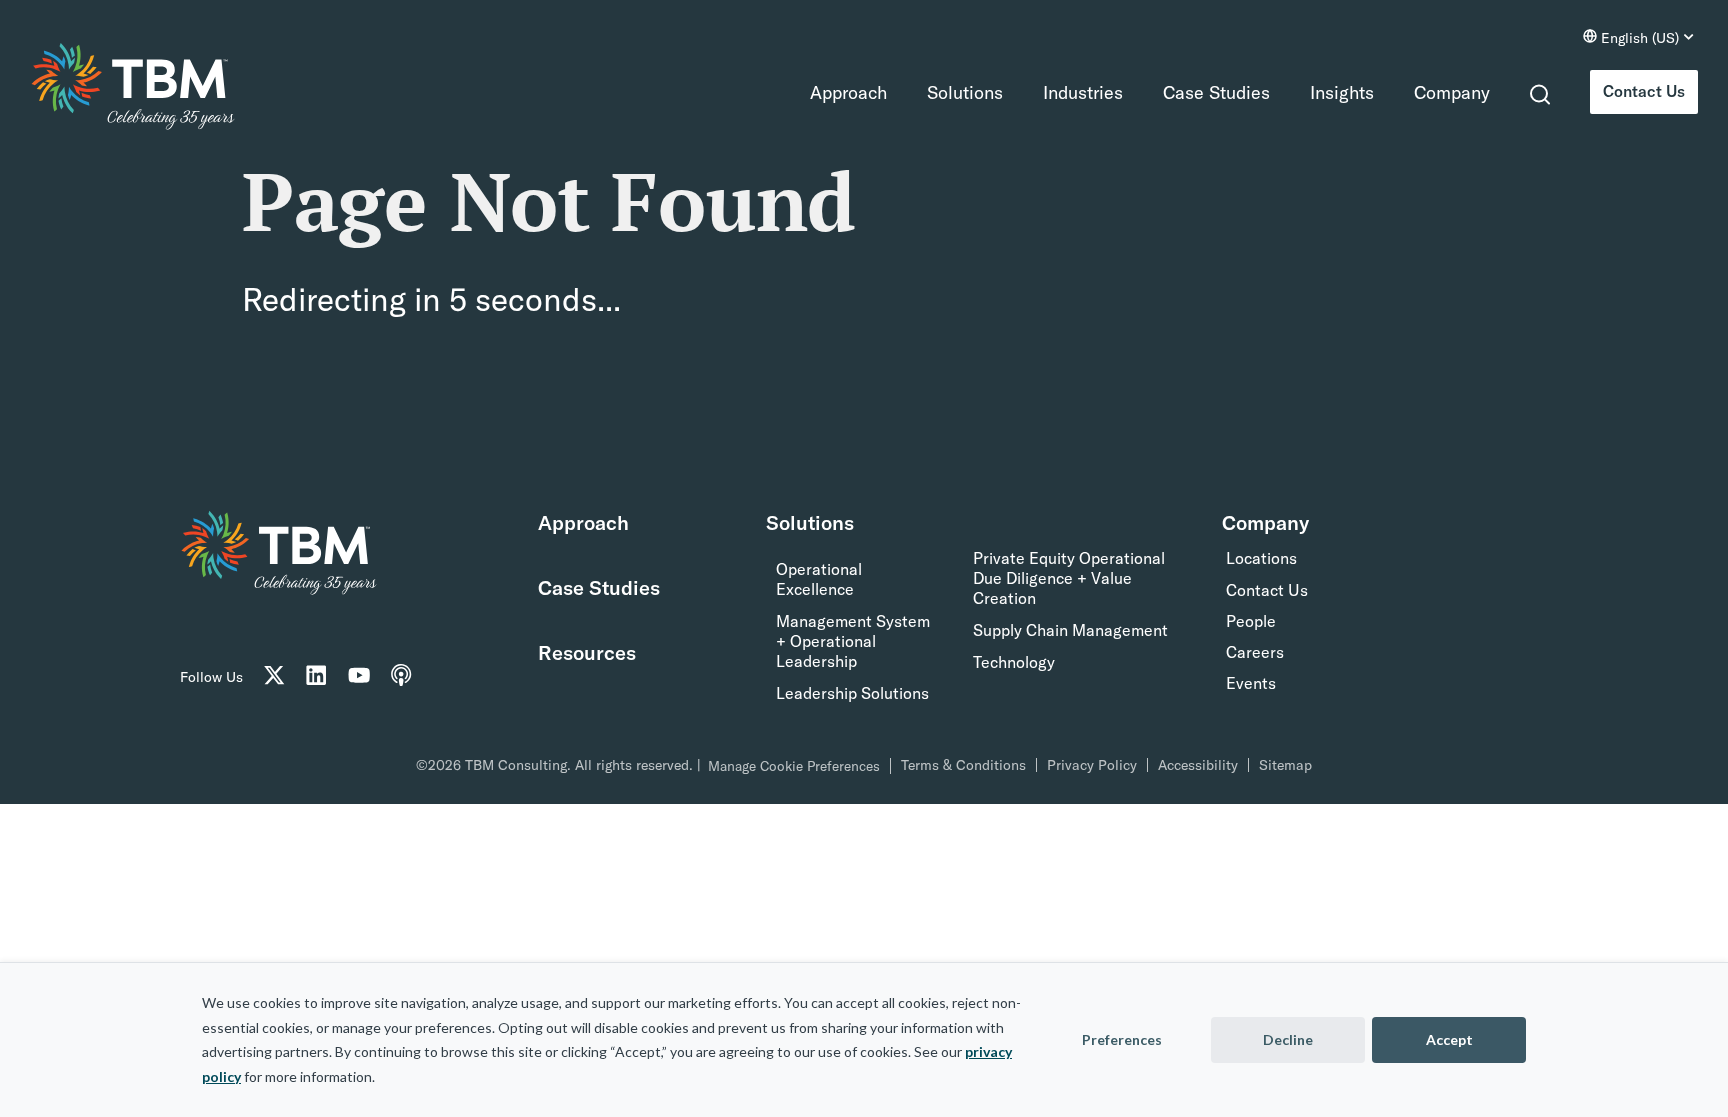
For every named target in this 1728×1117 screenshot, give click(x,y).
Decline (1288, 1039)
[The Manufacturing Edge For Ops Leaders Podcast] (413, 677)
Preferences (1122, 1039)
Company (1435, 92)
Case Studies (1199, 92)
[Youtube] (367, 677)
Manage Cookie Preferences (794, 766)
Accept (1449, 1039)
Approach (831, 92)
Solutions (948, 92)
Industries (1066, 92)
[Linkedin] (322, 677)
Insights (1325, 92)
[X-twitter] (276, 677)
